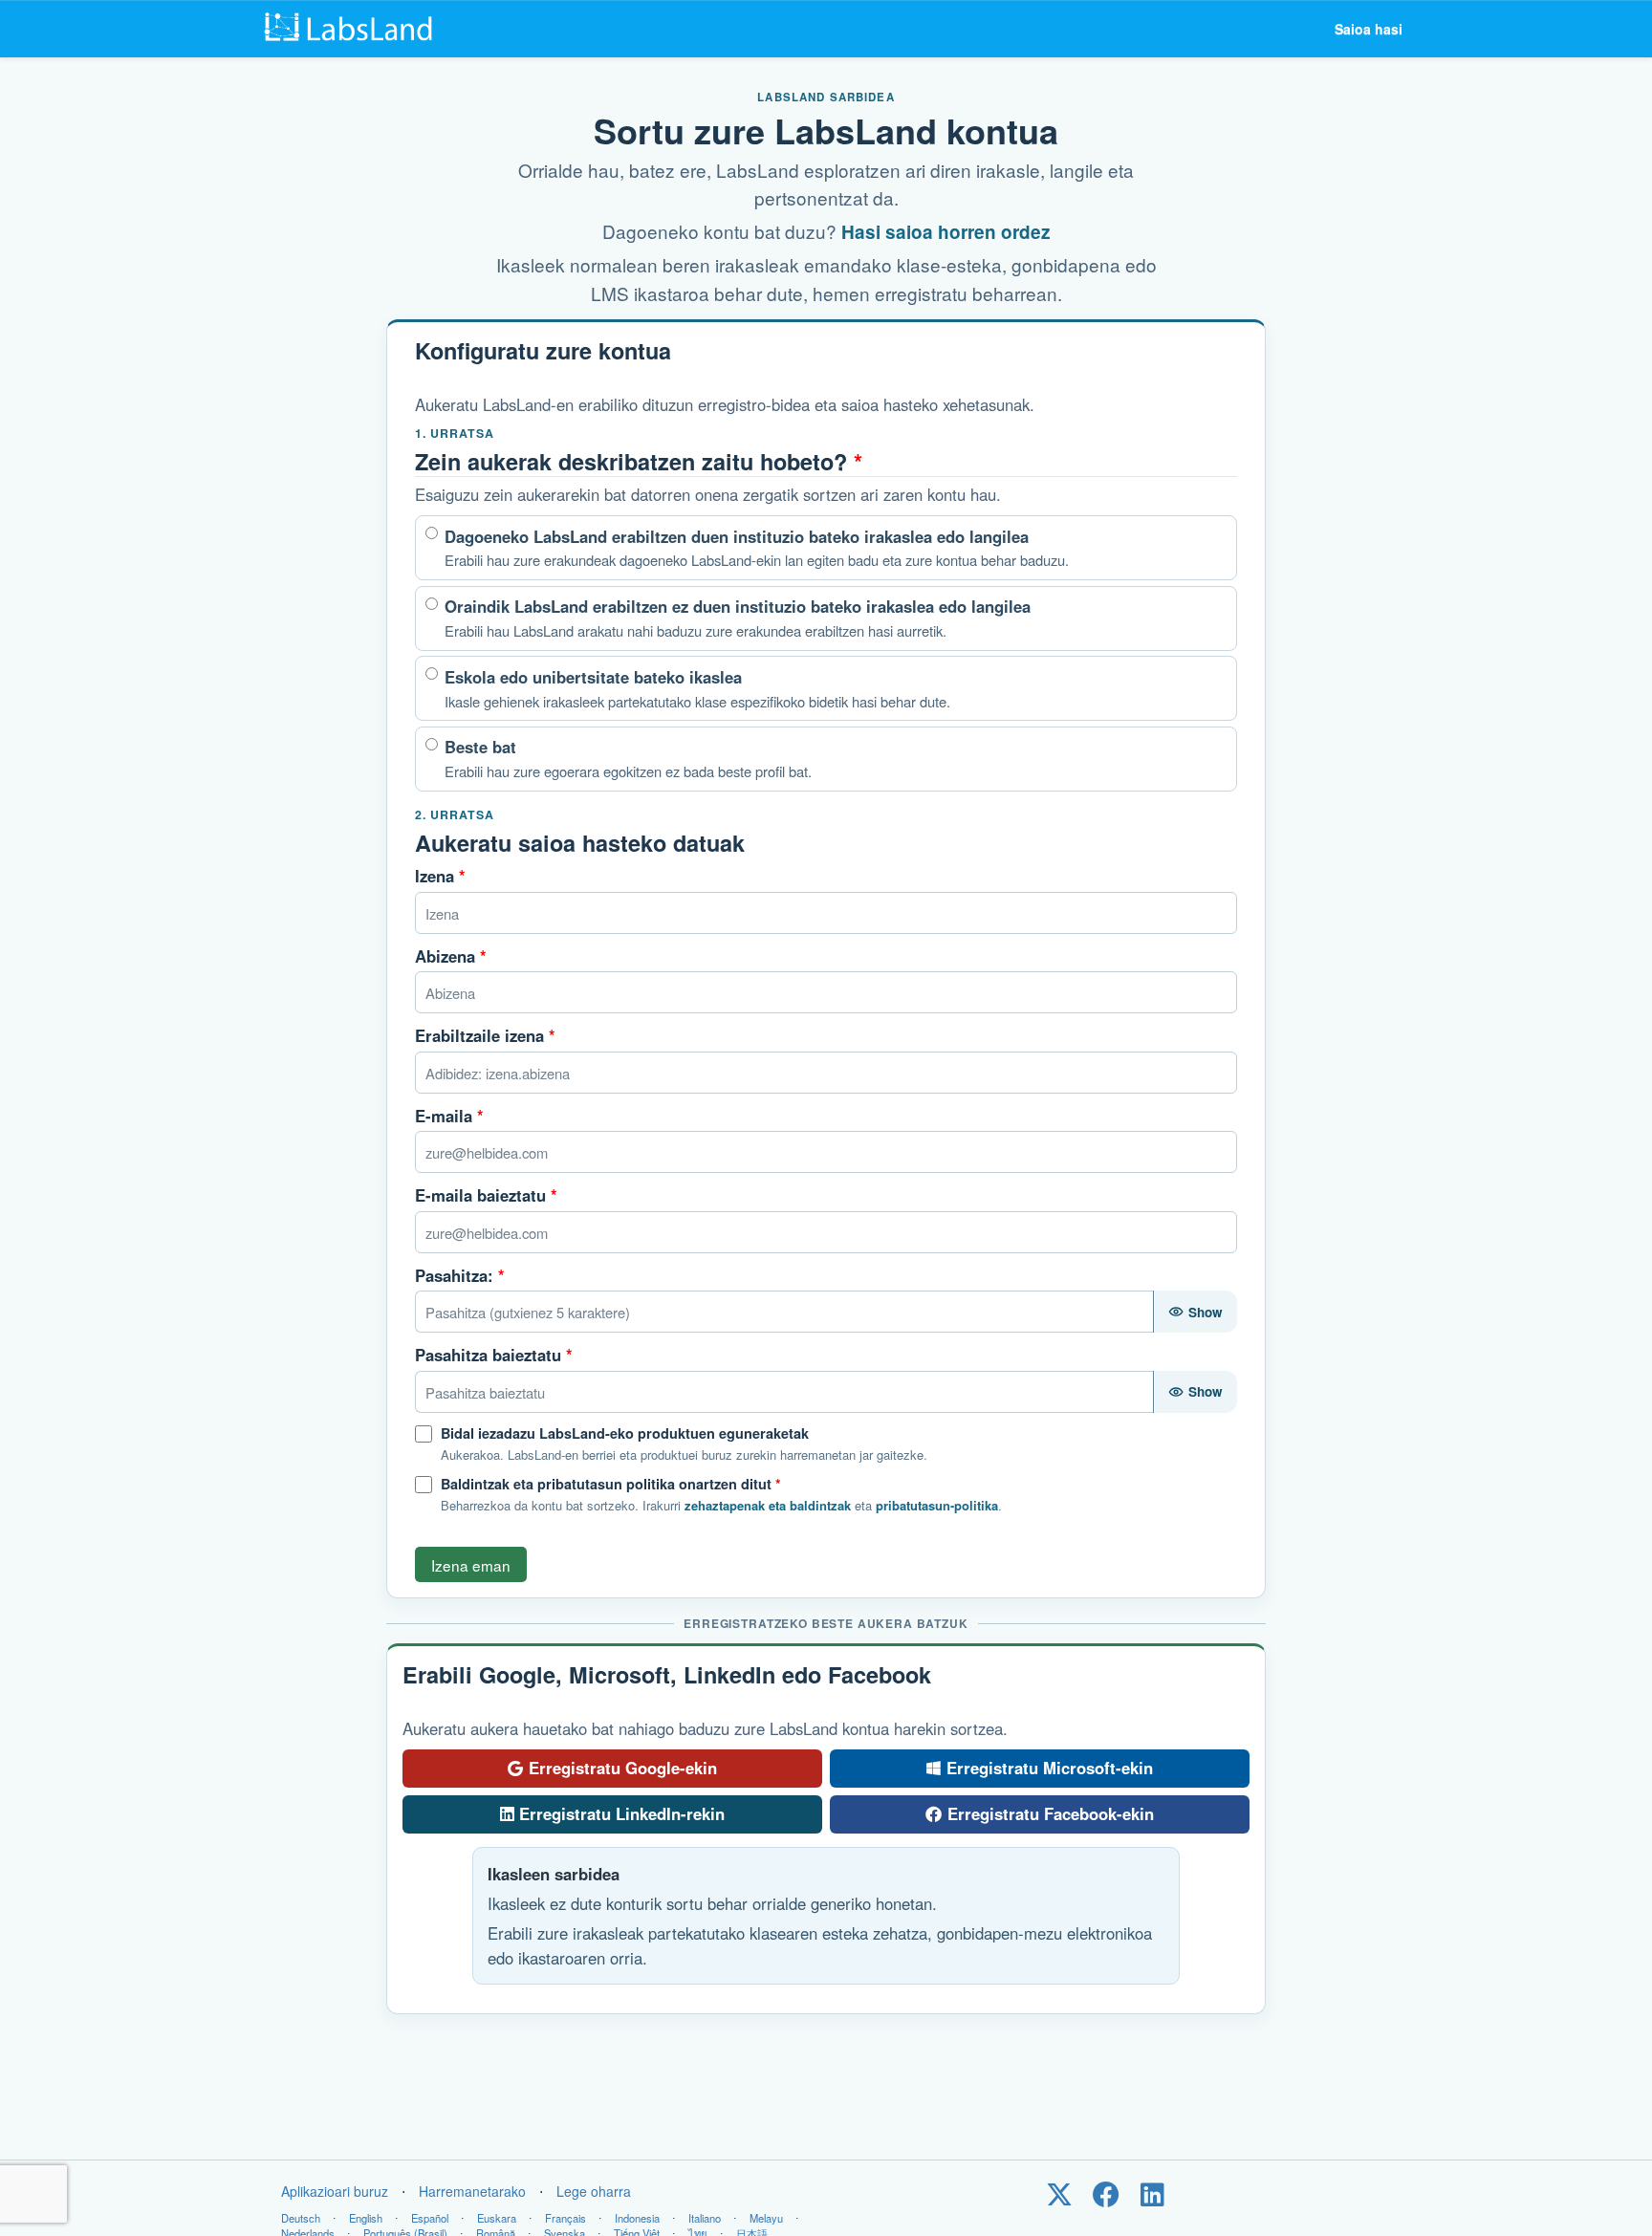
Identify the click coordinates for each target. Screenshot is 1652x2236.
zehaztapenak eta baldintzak (768, 1505)
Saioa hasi (1369, 29)
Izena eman (471, 1565)
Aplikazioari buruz (335, 2191)
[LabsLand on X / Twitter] (1059, 2199)
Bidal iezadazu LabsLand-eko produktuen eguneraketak (625, 1433)
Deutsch (301, 2218)
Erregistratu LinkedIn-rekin (622, 1813)
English (366, 2218)
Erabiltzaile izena (485, 1035)
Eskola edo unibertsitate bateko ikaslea (697, 688)
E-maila (449, 1116)
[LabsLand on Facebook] (1106, 2199)
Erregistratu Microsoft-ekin (1050, 1768)
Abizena (451, 956)
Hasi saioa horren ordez (946, 232)
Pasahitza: (460, 1275)
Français (565, 2218)
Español (430, 2218)
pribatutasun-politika (937, 1505)
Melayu (766, 2218)
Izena (440, 876)
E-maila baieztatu (486, 1195)
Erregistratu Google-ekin (623, 1768)
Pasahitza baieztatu (494, 1355)
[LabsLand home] (353, 29)
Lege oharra (594, 2191)
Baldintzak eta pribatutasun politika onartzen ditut (611, 1484)
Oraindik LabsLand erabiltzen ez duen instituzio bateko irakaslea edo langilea (738, 618)
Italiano (705, 2218)
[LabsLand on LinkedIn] (1152, 2199)
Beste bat (628, 758)
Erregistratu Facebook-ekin (1051, 1813)
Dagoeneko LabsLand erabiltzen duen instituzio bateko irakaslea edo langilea (757, 548)
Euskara (497, 2218)
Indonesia (637, 2218)
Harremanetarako (472, 2191)
